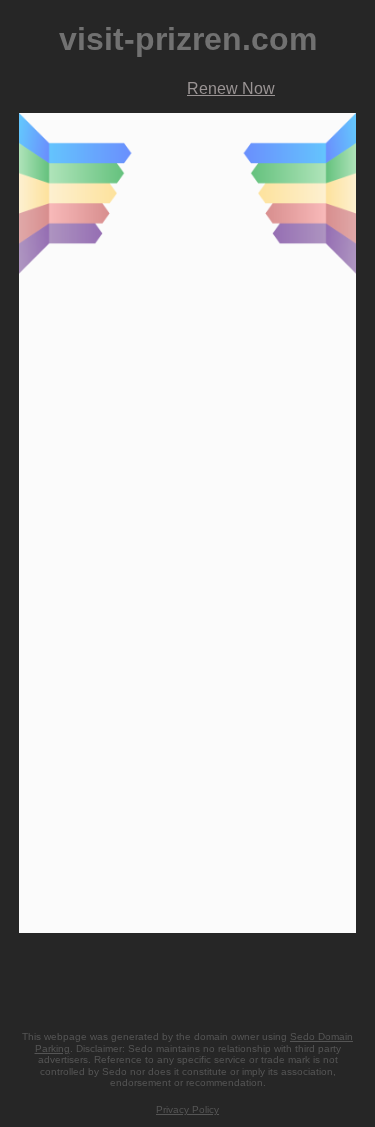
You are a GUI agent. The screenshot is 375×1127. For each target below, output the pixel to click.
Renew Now (231, 88)
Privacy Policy (187, 1109)
